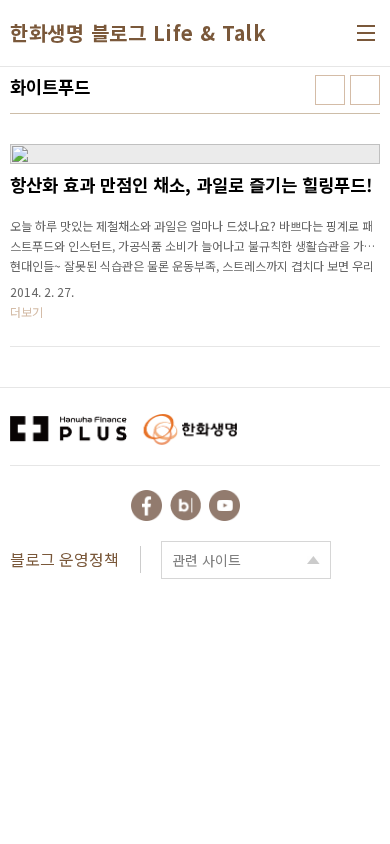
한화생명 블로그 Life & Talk (138, 33)
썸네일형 (330, 90)
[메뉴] (366, 33)
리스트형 (365, 90)
